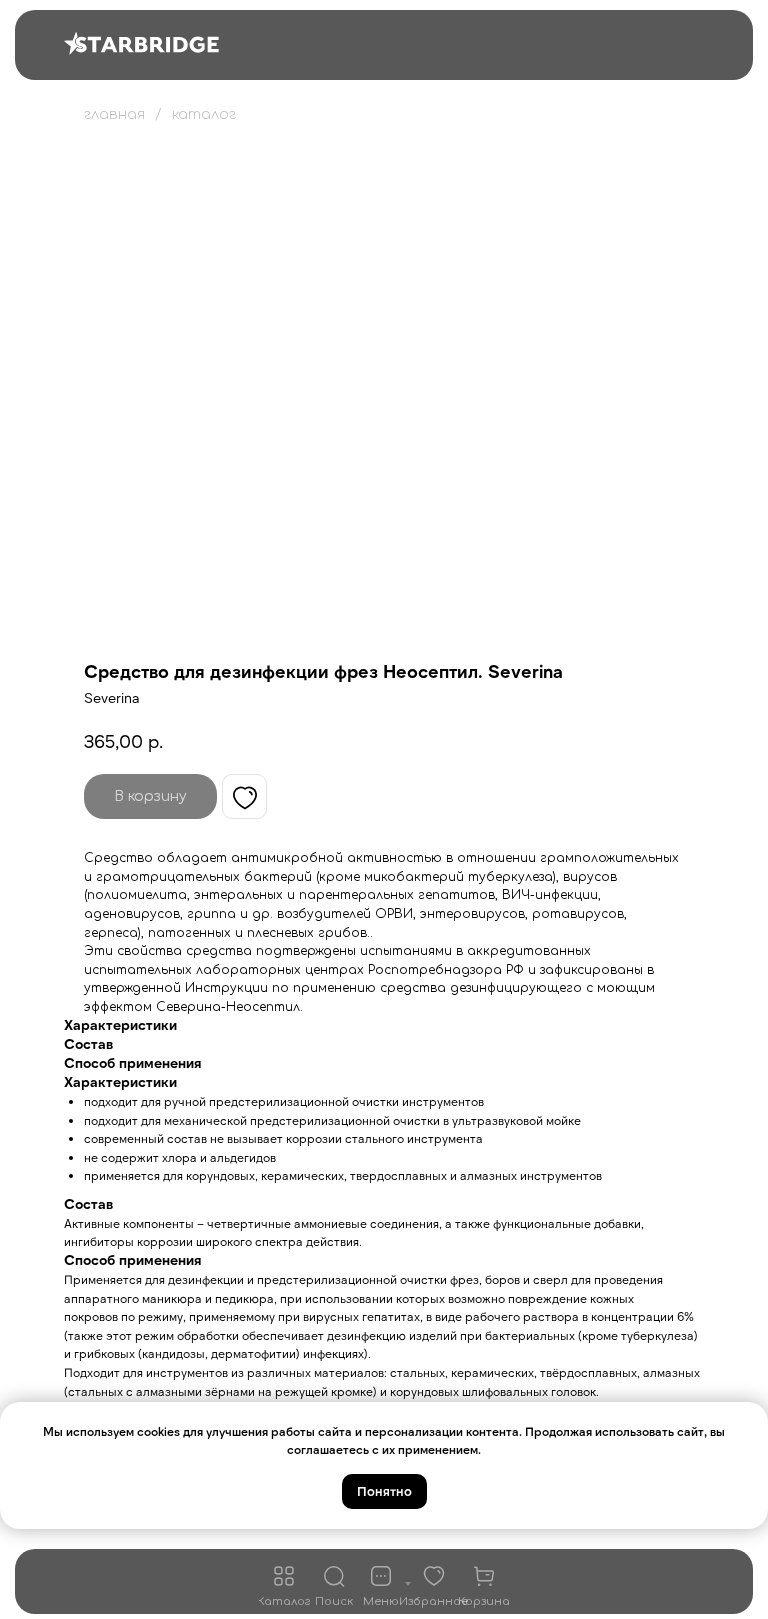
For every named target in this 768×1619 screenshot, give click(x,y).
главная (114, 114)
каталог (204, 114)
